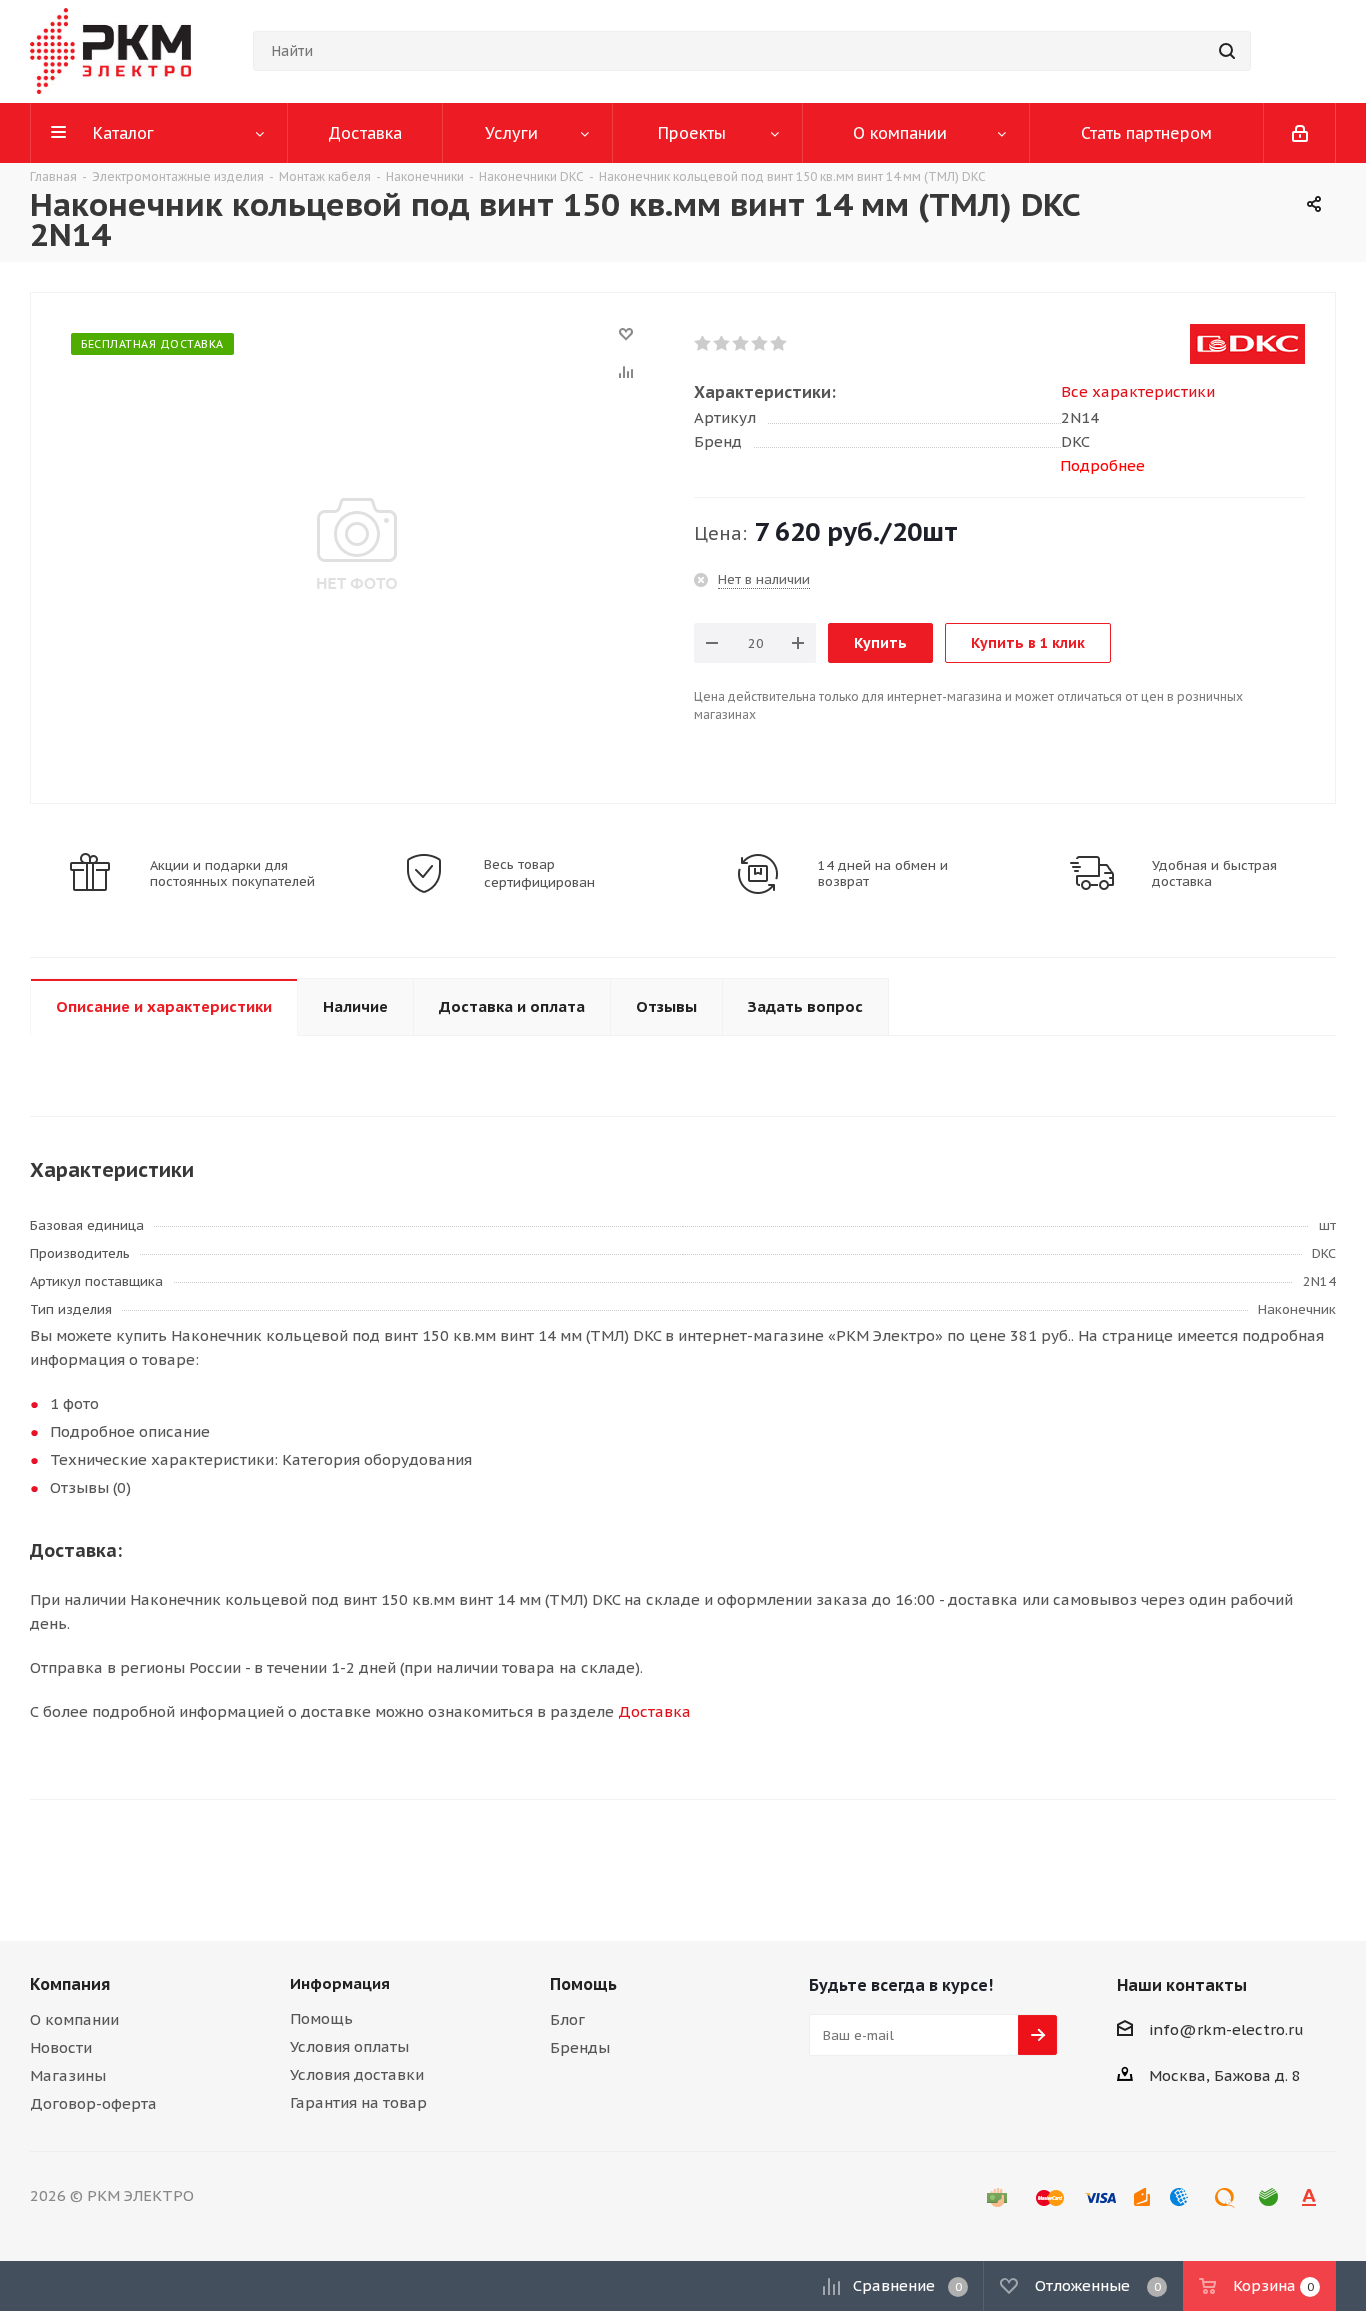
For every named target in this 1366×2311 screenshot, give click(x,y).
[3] (741, 344)
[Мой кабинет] (1300, 133)
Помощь (321, 2018)
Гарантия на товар (358, 2102)
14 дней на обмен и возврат (883, 874)
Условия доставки (357, 2074)
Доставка (654, 1711)
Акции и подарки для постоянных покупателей (232, 874)
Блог (567, 2019)
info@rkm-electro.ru (1226, 2029)
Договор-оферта (93, 2103)
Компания (70, 1984)
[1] (703, 344)
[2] (722, 344)
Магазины (68, 2075)
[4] (760, 344)
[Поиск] (1227, 51)
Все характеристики (1138, 391)
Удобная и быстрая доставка (1214, 874)
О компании (74, 2019)
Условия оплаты (349, 2046)
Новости (61, 2047)
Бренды (580, 2047)
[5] (779, 344)
